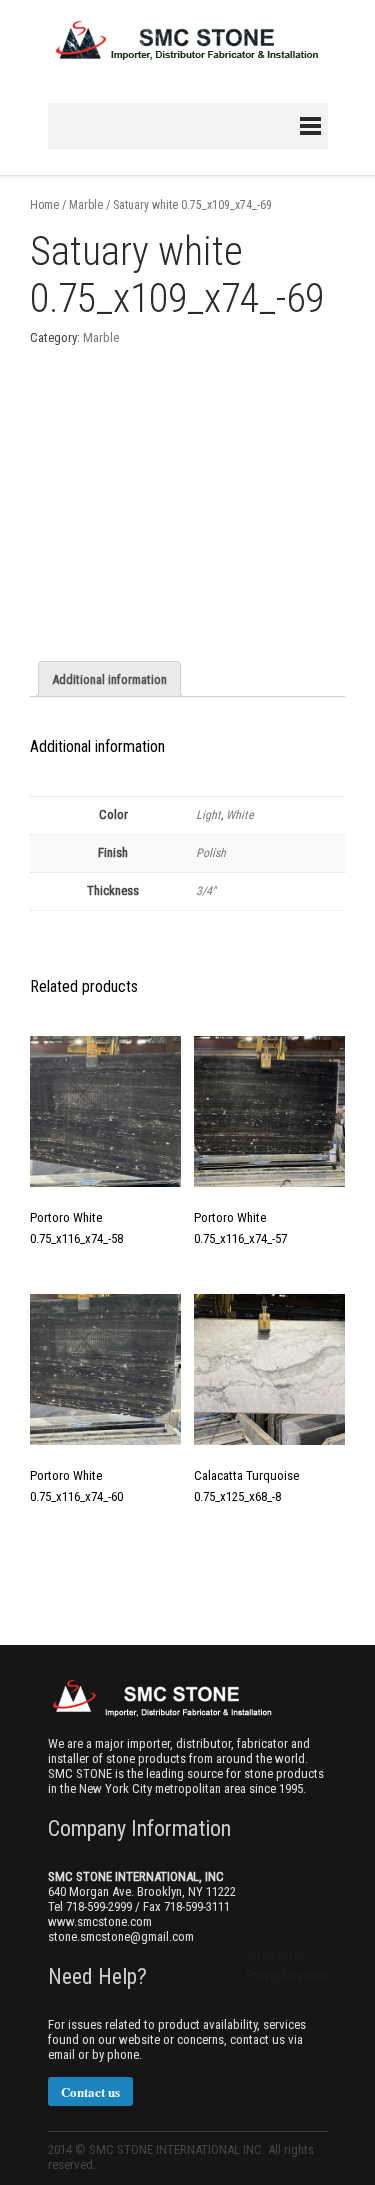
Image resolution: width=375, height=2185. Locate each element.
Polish (211, 853)
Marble (86, 205)
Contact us (90, 2091)
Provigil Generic (287, 1975)
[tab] (109, 679)
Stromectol (274, 1954)
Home (44, 205)
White (240, 815)
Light (208, 815)
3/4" (206, 891)
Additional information (109, 679)
